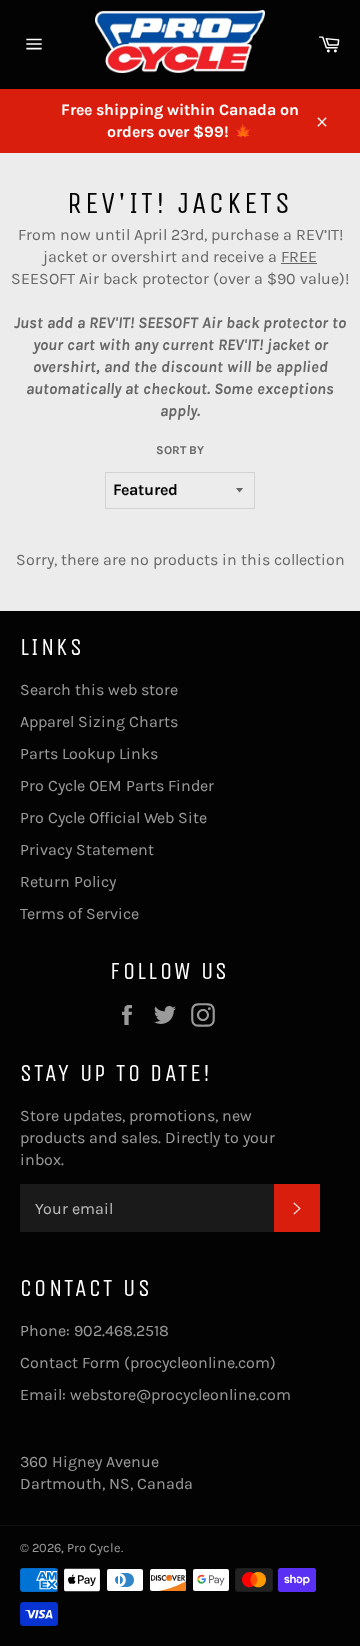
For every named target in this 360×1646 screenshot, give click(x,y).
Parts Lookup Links (89, 753)
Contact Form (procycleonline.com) (148, 1362)
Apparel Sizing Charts (99, 721)
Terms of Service (79, 913)
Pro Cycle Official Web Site (113, 817)
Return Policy (68, 881)
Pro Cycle (94, 1547)
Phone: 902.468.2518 (94, 1330)
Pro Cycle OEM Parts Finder (117, 785)
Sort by (180, 450)
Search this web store (99, 689)
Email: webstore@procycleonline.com (155, 1394)
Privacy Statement (87, 849)
